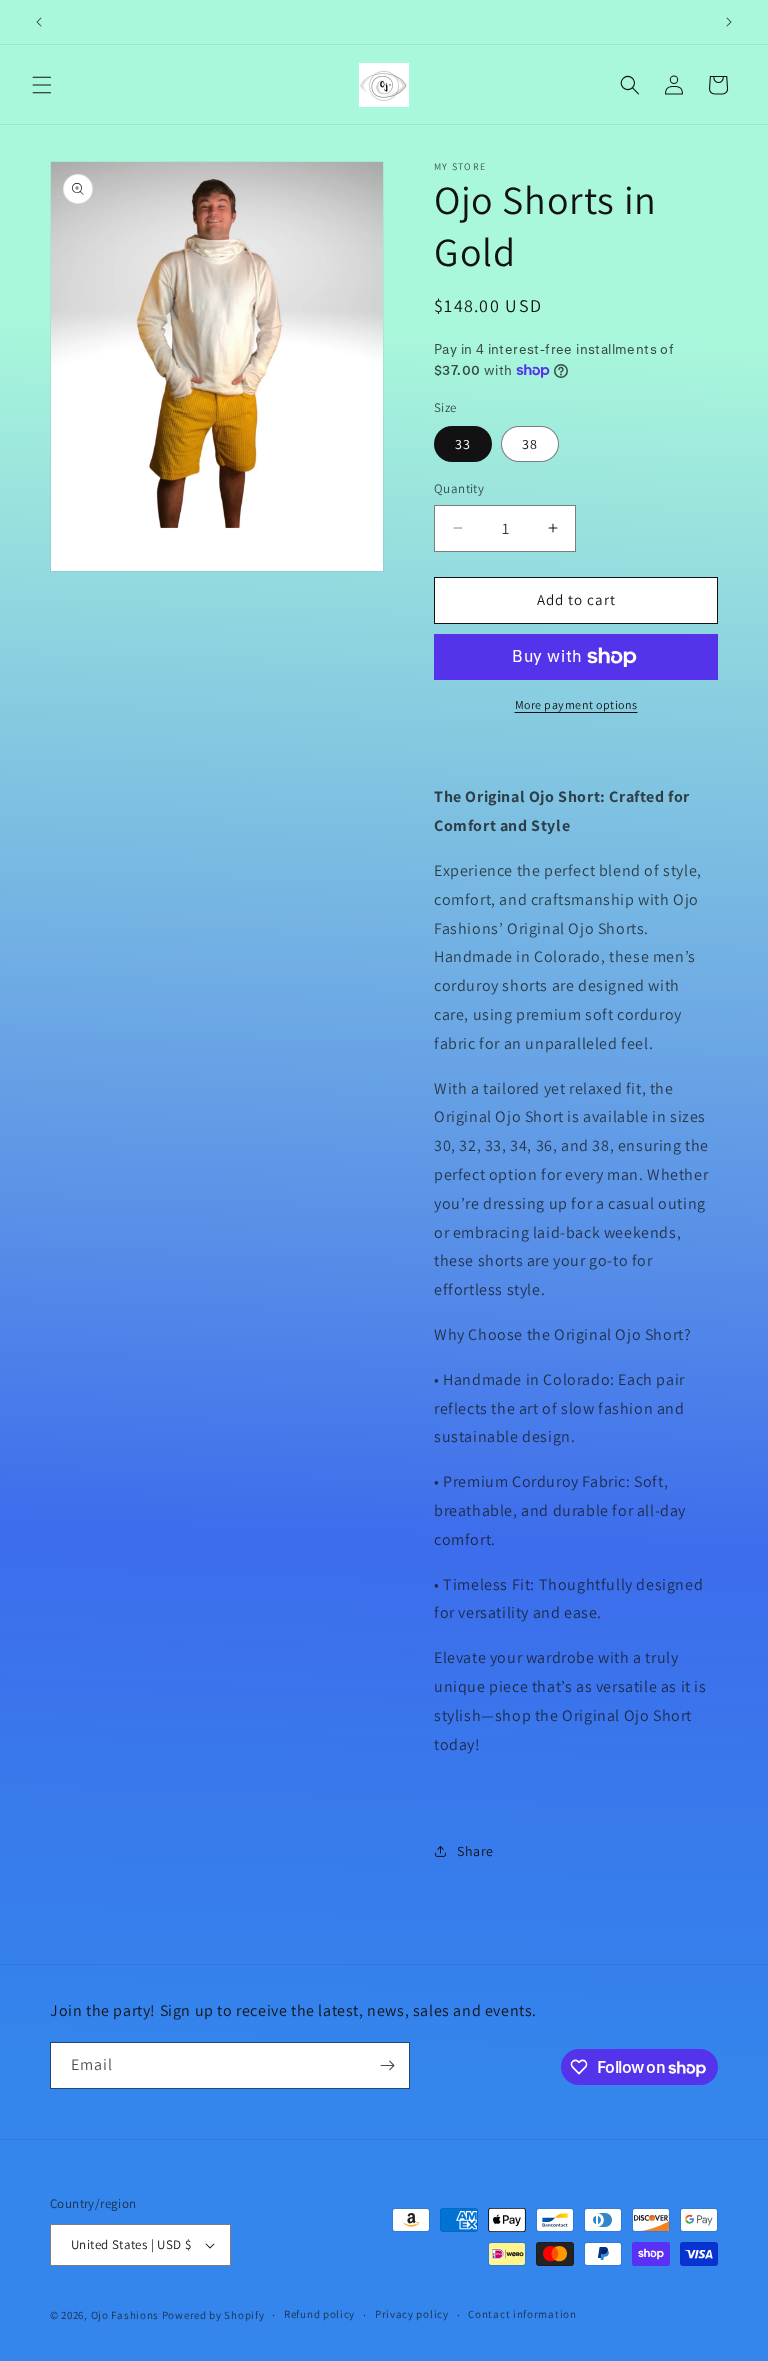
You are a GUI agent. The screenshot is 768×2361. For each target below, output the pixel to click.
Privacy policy (412, 2314)
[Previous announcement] (39, 22)
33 (463, 444)
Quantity (459, 488)
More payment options (576, 704)
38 (530, 444)
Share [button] (475, 1851)
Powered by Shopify (213, 2315)
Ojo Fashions (125, 2315)
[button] (42, 85)
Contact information (522, 2314)
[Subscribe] (387, 2065)
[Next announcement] (729, 22)
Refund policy (319, 2314)
